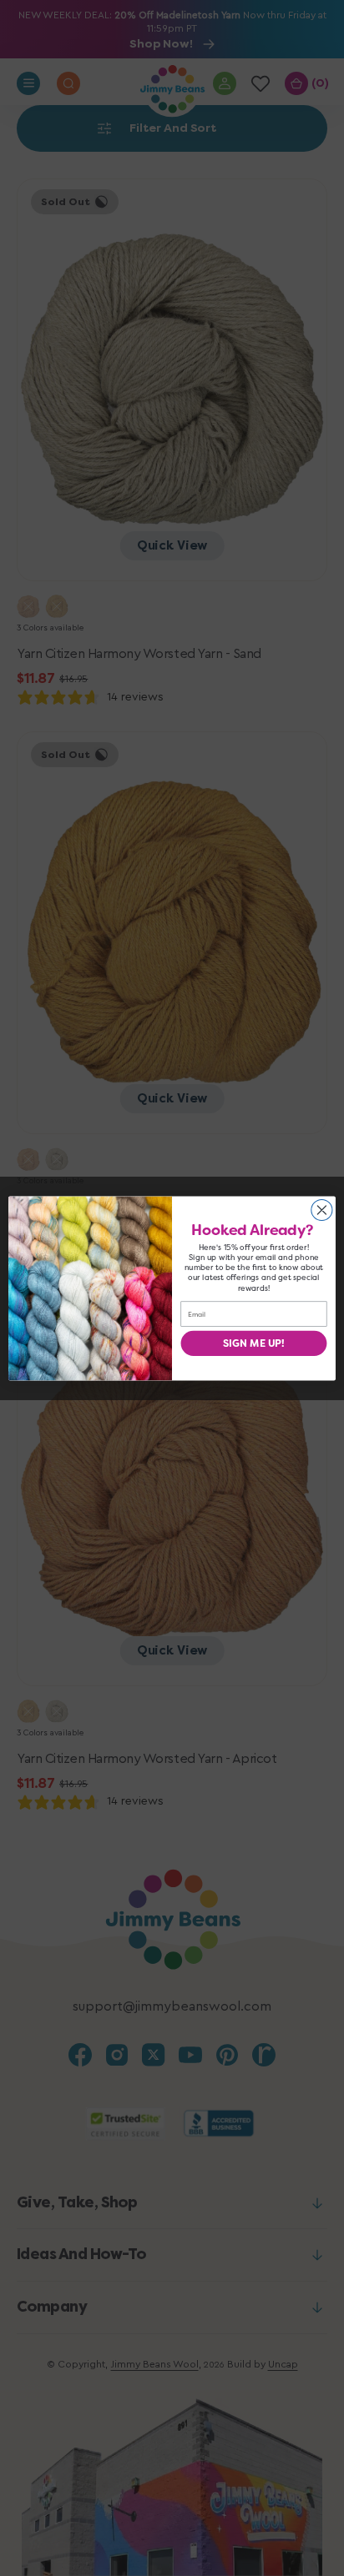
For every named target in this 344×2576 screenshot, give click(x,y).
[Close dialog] (322, 1210)
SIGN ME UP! (253, 1343)
